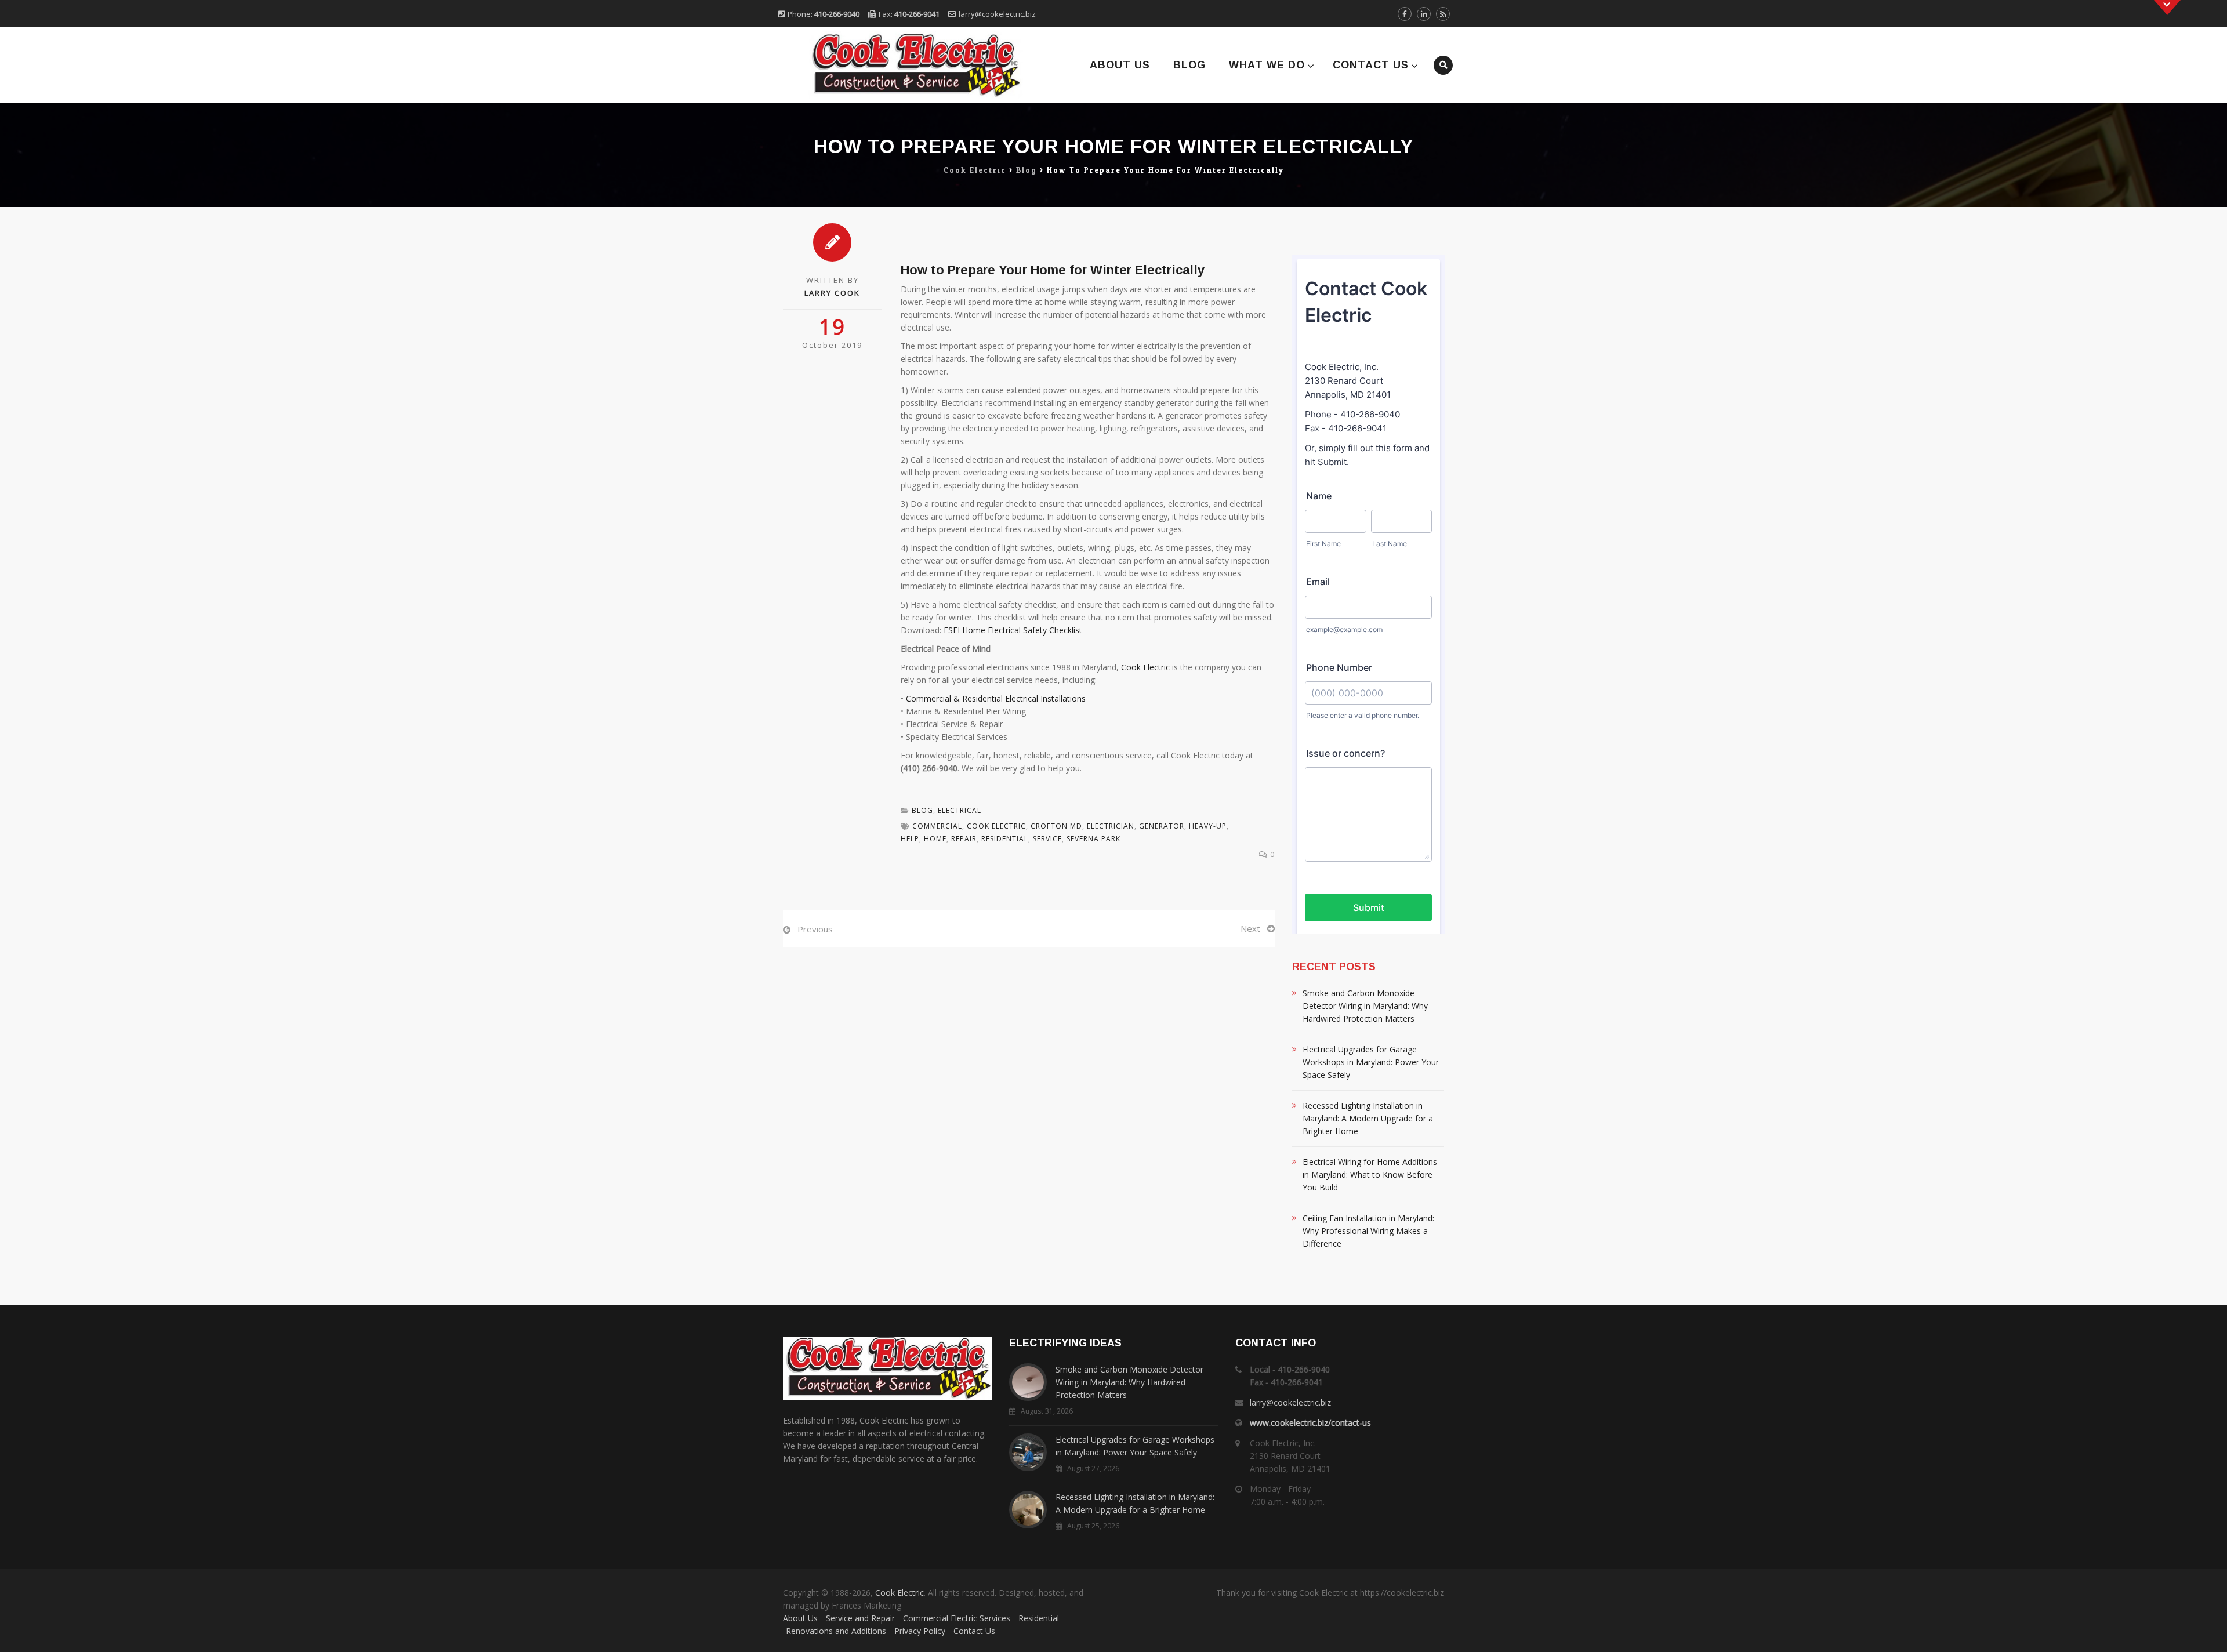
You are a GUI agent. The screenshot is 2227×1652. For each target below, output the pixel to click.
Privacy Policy (920, 1631)
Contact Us (1371, 65)
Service (1047, 839)
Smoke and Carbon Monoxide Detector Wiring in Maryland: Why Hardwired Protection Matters (1365, 1006)
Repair (964, 839)
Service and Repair (860, 1618)
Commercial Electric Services (957, 1618)
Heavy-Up (1208, 826)
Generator (1162, 826)
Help (910, 839)
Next (1250, 928)
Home (935, 839)
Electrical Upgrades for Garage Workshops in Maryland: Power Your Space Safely (1371, 1062)
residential (1005, 839)
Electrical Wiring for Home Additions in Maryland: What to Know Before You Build (1370, 1174)
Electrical (960, 810)
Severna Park (1093, 839)
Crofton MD (1056, 826)
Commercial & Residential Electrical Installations (996, 698)
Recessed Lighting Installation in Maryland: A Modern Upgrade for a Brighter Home (1368, 1118)
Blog (1189, 65)
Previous (815, 929)
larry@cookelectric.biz (997, 14)
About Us (1120, 65)
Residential (1039, 1618)
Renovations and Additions (836, 1631)
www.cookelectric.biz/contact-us (1310, 1423)
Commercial (937, 826)
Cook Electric (1145, 667)
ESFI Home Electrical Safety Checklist (1013, 630)
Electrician (1111, 826)
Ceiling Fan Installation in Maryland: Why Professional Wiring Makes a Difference (1368, 1231)
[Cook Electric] (900, 65)
